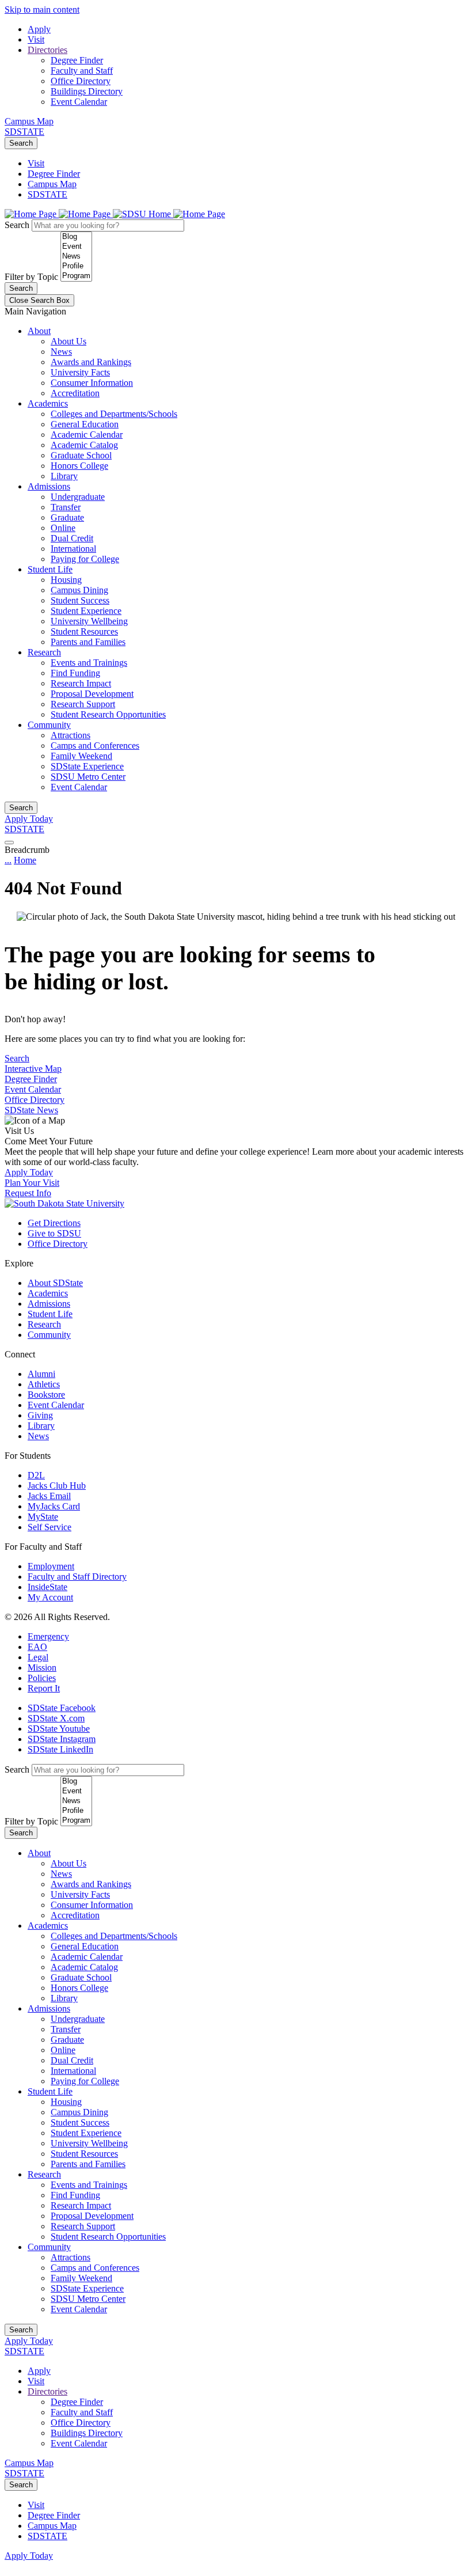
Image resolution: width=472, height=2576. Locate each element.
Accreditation (75, 393)
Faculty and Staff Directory (77, 1577)
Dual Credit (72, 538)
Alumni (41, 1374)
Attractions (71, 735)
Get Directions (54, 1223)
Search (21, 143)
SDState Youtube (59, 1729)
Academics (48, 403)
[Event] (76, 247)
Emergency (48, 1636)
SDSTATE (24, 132)
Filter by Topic (31, 277)
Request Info (28, 1193)
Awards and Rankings (91, 362)
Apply (39, 29)
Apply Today (29, 819)
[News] (76, 257)
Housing (66, 580)
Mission (42, 1668)
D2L (36, 1475)
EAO (37, 1647)
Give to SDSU (54, 1233)
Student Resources (84, 631)
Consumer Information (92, 383)
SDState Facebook (62, 1708)
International (73, 549)
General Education (85, 424)
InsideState (47, 1587)
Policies (42, 1678)
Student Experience (86, 611)
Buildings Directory (87, 91)
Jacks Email (49, 1496)
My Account (50, 1597)
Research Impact (81, 683)
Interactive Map (33, 1069)
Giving (40, 1415)
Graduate (67, 517)
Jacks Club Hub (57, 1486)
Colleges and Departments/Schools (114, 414)
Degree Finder (77, 60)
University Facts (80, 372)
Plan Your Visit (32, 1183)
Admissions (49, 486)
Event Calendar (79, 102)
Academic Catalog (84, 445)
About (39, 331)
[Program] (76, 276)
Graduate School (81, 455)
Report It (44, 1688)
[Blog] (76, 237)
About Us (68, 341)
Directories (47, 50)
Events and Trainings (89, 663)
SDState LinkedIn (60, 1749)
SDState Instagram (62, 1739)
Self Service (50, 1527)
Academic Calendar (87, 435)
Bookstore (46, 1395)
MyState (43, 1517)
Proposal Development (92, 694)
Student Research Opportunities (108, 714)
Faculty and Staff (82, 71)
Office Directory (81, 81)
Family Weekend (81, 756)
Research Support (83, 704)
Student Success (80, 600)
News (61, 352)
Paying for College (85, 559)
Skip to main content (42, 10)
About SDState (55, 1283)
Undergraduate (78, 497)
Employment (51, 1566)
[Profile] (76, 266)
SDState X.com (56, 1718)
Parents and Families (88, 642)
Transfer (66, 507)
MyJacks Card (54, 1506)
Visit (36, 39)
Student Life (50, 569)
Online (63, 528)
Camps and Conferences (95, 746)
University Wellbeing (89, 621)
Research (44, 652)
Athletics (44, 1384)
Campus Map (29, 121)
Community (49, 725)
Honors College (79, 466)
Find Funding (75, 673)
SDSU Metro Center (88, 777)
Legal (38, 1657)
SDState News (31, 1110)
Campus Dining (79, 590)
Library (64, 476)
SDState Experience (87, 766)
